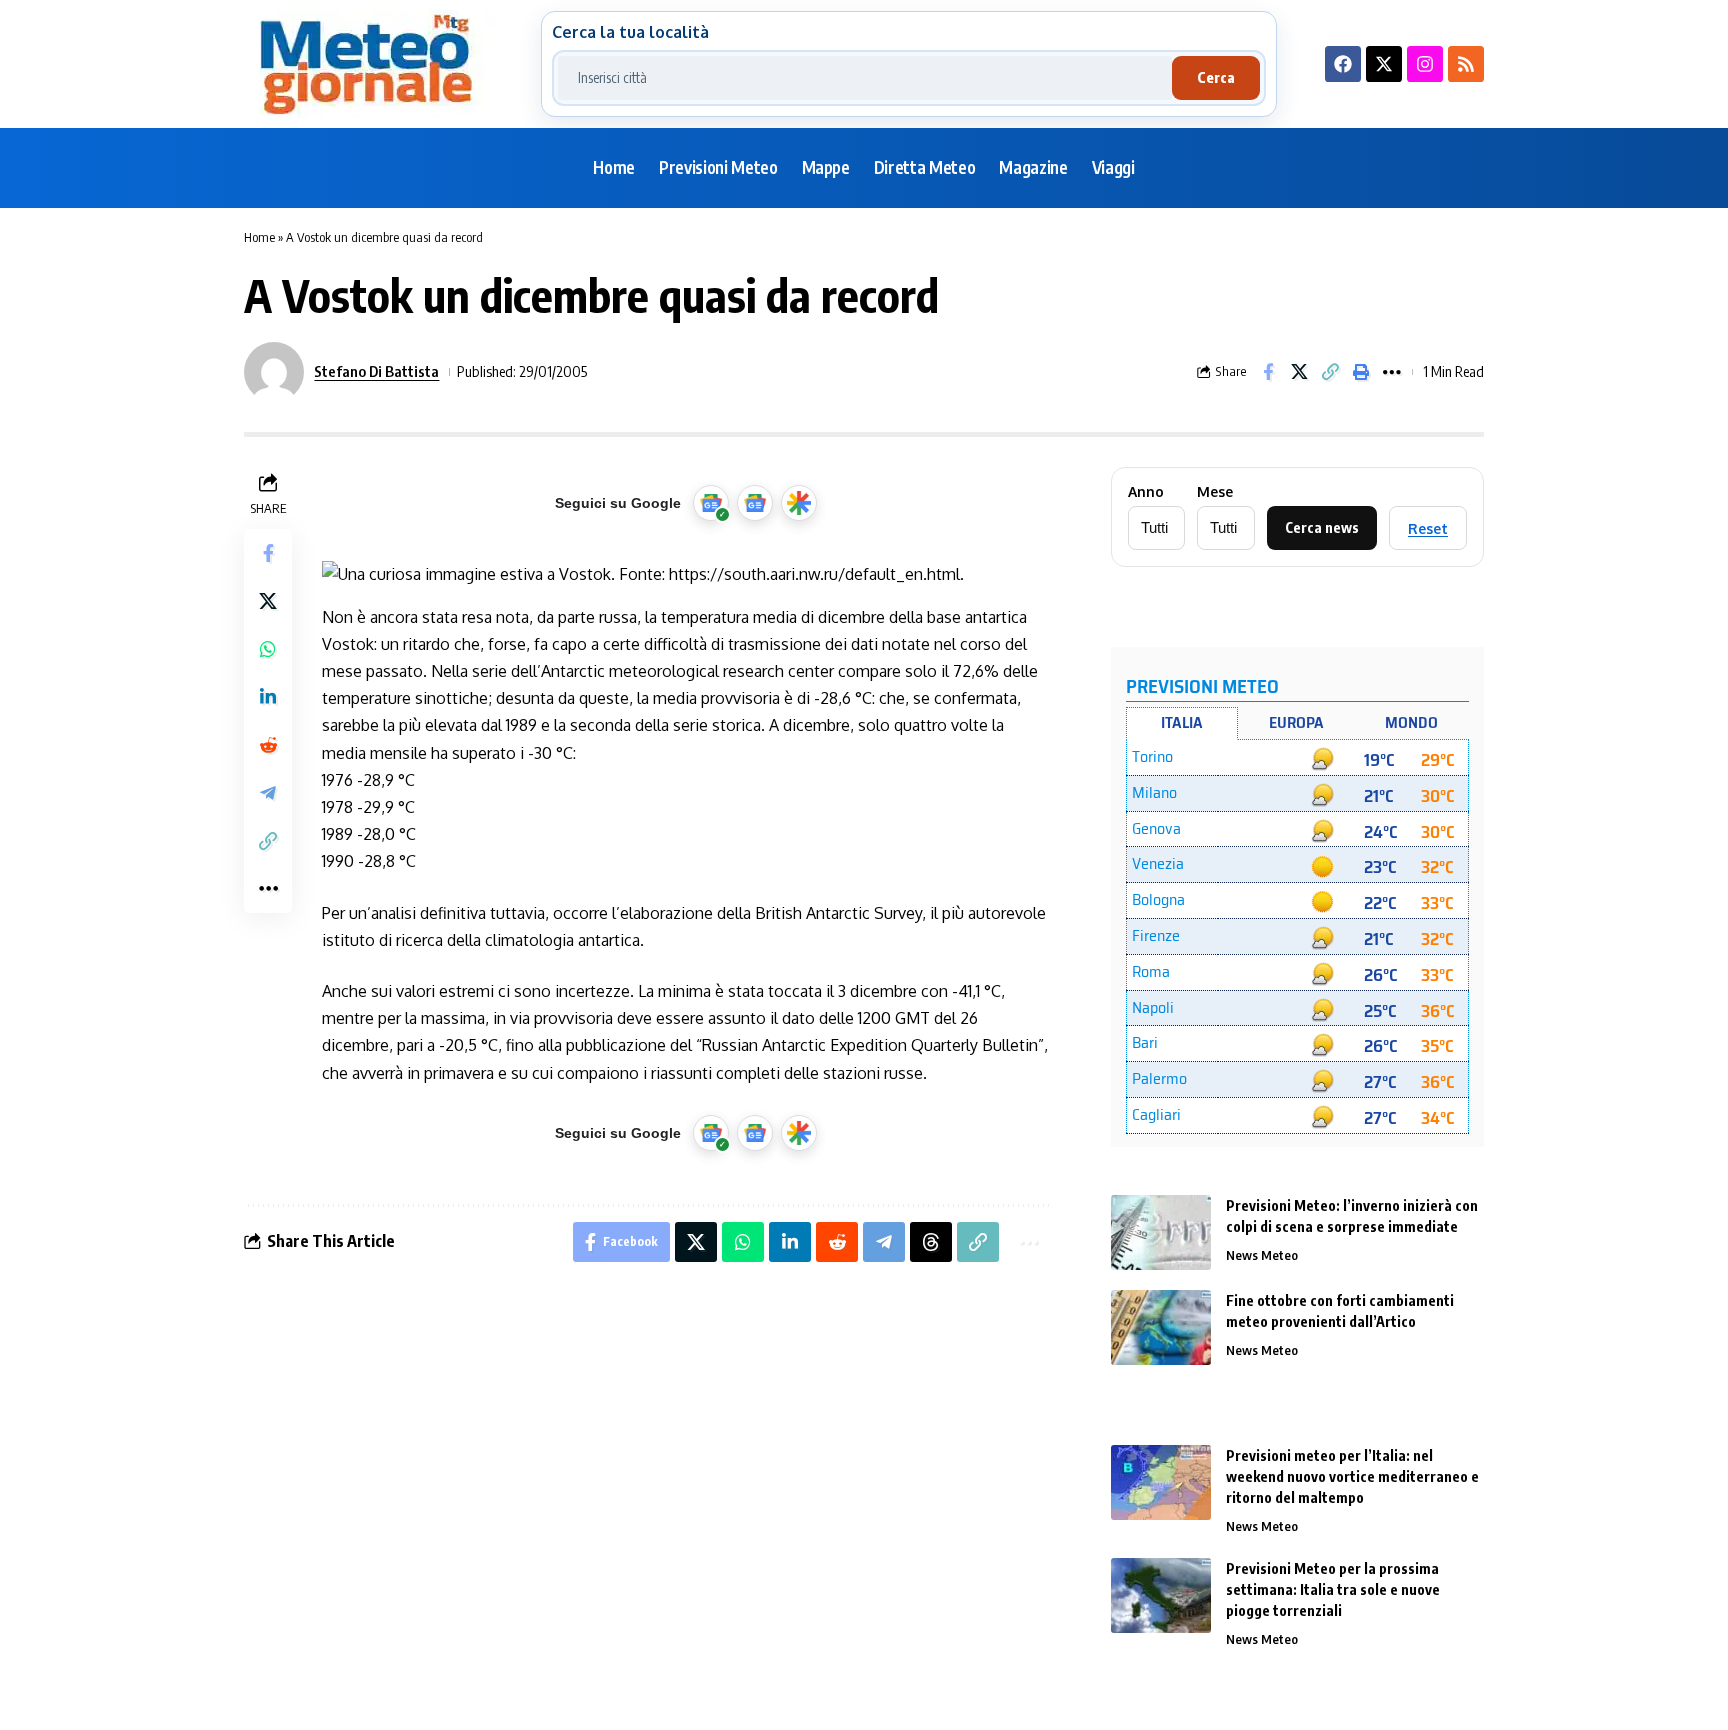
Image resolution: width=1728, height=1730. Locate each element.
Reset (1428, 528)
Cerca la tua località (630, 32)
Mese (1215, 492)
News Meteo (1262, 1255)
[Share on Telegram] (268, 793)
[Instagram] (1425, 64)
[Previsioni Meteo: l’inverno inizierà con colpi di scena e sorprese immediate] (1161, 1232)
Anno (1146, 492)
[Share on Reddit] (268, 745)
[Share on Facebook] (1268, 372)
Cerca (1216, 77)
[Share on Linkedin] (268, 697)
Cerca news (1322, 527)
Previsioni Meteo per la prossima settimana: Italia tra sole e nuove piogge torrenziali (1333, 1589)
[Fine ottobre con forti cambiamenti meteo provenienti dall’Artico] (1161, 1327)
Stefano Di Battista (376, 371)
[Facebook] (1343, 64)
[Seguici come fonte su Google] (711, 503)
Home (259, 237)
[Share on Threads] (931, 1242)
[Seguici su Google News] (755, 503)
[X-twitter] (1384, 64)
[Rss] (1466, 64)
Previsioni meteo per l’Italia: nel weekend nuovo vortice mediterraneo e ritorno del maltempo (1352, 1476)
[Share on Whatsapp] (268, 649)
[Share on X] (1299, 372)
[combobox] (865, 78)
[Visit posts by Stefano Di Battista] (274, 372)
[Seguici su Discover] (799, 503)
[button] (1330, 372)
